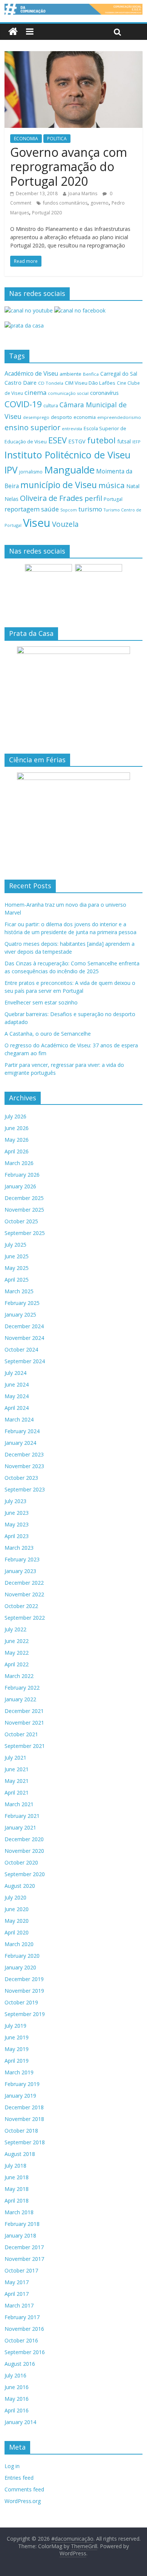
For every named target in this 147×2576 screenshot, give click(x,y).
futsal (124, 441)
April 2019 (17, 2061)
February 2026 (22, 1175)
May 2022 (17, 1653)
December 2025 (24, 1198)
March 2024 (19, 1419)
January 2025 (20, 1315)
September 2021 (25, 1746)
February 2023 (22, 1559)
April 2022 (17, 1664)
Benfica (91, 374)
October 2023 (21, 1478)
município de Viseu (59, 485)
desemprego (36, 417)
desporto (61, 417)
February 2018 (22, 2224)
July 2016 (15, 2375)
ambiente (70, 374)
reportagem (22, 509)
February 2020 (22, 1956)
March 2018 (19, 2212)
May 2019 (17, 2049)
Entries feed (19, 2478)
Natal (133, 486)
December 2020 (24, 1839)
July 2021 (15, 1758)
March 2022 (19, 1676)
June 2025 (17, 1256)
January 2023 (20, 1571)
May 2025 (17, 1268)
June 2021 (17, 1769)
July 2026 (15, 1116)
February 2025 (22, 1303)
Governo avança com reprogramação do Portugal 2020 (69, 167)
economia (85, 417)
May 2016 (17, 2399)
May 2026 (17, 1140)
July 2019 (15, 2026)
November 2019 (24, 1991)
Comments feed (24, 2489)
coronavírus (104, 393)
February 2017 (22, 2317)
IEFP (136, 442)
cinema (35, 392)
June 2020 (17, 1909)
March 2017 (19, 2305)
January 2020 (20, 1967)
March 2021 (19, 1804)
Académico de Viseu (31, 373)
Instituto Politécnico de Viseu (67, 455)
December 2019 (24, 1979)
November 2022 (24, 1594)
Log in (12, 2466)
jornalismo (31, 472)
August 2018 (20, 2154)
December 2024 (24, 1326)
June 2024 (17, 1384)
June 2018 (17, 2177)
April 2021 (17, 1792)
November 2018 (24, 2119)
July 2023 (15, 1501)
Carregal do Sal (119, 374)
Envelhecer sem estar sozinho (41, 1002)
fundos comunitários (65, 203)
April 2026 (17, 1151)
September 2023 (25, 1489)
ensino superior (32, 427)
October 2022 (21, 1606)
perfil (93, 498)
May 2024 (17, 1396)
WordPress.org (23, 2501)
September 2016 (25, 2352)
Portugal (113, 499)
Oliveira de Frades (51, 498)
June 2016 (17, 2387)
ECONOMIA (26, 139)
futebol (101, 440)
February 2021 (22, 1816)
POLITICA (57, 139)
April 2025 (17, 1280)
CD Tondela (51, 383)
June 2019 (17, 2037)
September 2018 (25, 2142)
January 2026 (20, 1186)
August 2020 (20, 1886)
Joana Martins (83, 193)
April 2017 (17, 2294)
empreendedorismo (119, 417)
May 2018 (17, 2189)
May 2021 (17, 1781)
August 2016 (20, 2364)
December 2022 (24, 1583)
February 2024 (22, 1431)
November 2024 (24, 1338)
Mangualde (69, 470)
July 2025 (15, 1245)
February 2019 (22, 2084)
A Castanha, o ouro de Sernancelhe (48, 1034)
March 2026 (19, 1163)
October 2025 (21, 1221)
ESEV (57, 440)
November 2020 (24, 1851)
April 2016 (17, 2410)
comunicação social (68, 393)
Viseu (37, 523)
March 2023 (19, 1548)
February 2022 (22, 1688)
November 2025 (24, 1210)
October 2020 (21, 1862)
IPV (11, 470)
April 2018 (17, 2201)
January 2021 (20, 1827)
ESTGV (77, 441)
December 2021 (24, 1711)
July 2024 (15, 1373)
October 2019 (21, 2002)
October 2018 (21, 2131)
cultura (51, 406)
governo (100, 203)
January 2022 (20, 1699)
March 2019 (19, 2072)
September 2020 (25, 1874)
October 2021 (21, 1734)
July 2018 (15, 2166)
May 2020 (17, 1921)
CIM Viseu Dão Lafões (90, 383)
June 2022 (17, 1641)
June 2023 (17, 1513)
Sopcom (69, 510)
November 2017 (24, 2259)
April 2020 (17, 1932)
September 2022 (25, 1618)
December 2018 (24, 2107)
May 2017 (17, 2282)
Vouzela (65, 524)
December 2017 (24, 2247)
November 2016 (24, 2329)
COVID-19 (23, 404)
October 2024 (21, 1349)
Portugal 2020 (47, 213)
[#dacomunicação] (13, 32)
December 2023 (24, 1454)
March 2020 (19, 1944)
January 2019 (20, 2096)
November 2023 (24, 1466)
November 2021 (24, 1723)
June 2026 (17, 1128)
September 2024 (25, 1361)
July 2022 (15, 1629)
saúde (50, 509)
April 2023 (17, 1536)
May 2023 (17, 1524)
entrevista (72, 429)
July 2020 (15, 1897)
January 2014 (20, 2422)
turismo (90, 509)
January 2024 (20, 1443)
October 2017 (21, 2270)
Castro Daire (21, 382)
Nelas (11, 499)
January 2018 (20, 2235)
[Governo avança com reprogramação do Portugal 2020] (74, 56)
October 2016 (21, 2340)
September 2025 (25, 1233)
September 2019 (25, 2014)
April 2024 (17, 1408)
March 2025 (19, 1291)
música (112, 485)
